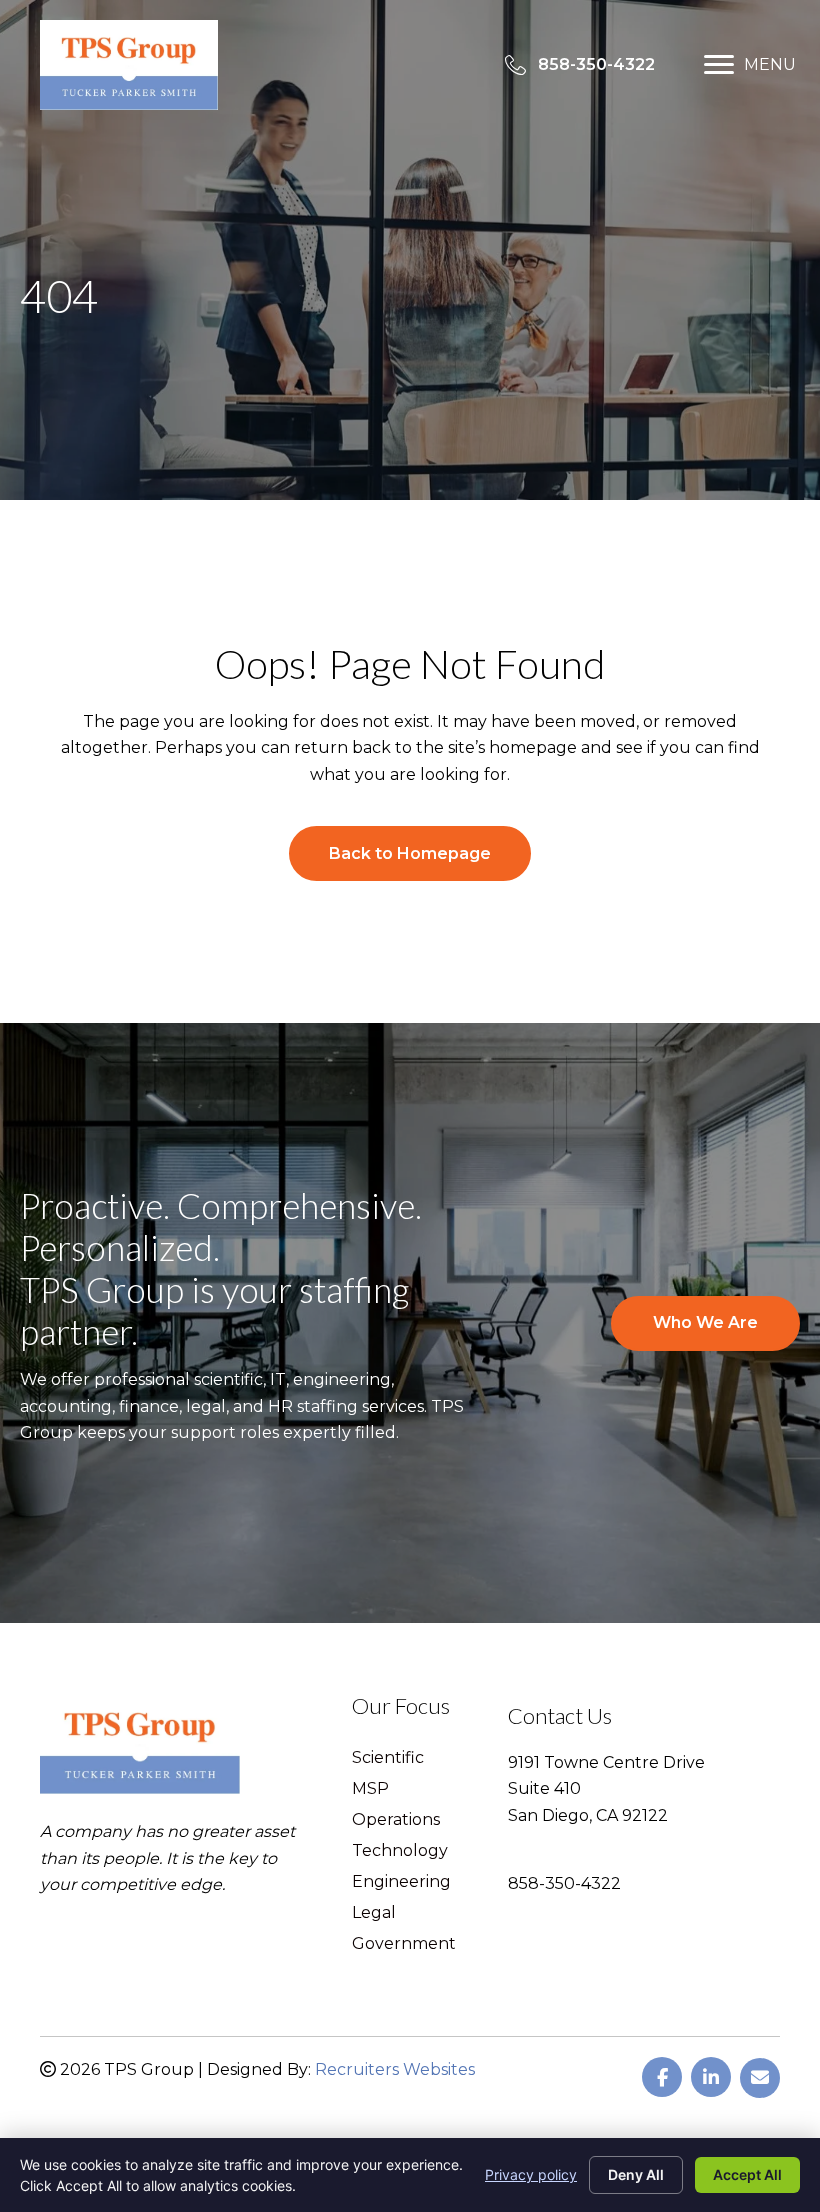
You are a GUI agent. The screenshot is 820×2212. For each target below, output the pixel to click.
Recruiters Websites (395, 2069)
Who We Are (705, 1322)
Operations (396, 1820)
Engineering (401, 1882)
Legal (374, 1913)
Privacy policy (531, 2174)
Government (404, 1944)
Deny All (636, 2174)
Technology (400, 1851)
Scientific (388, 1758)
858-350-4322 (564, 1883)
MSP (370, 1789)
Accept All (747, 2174)
